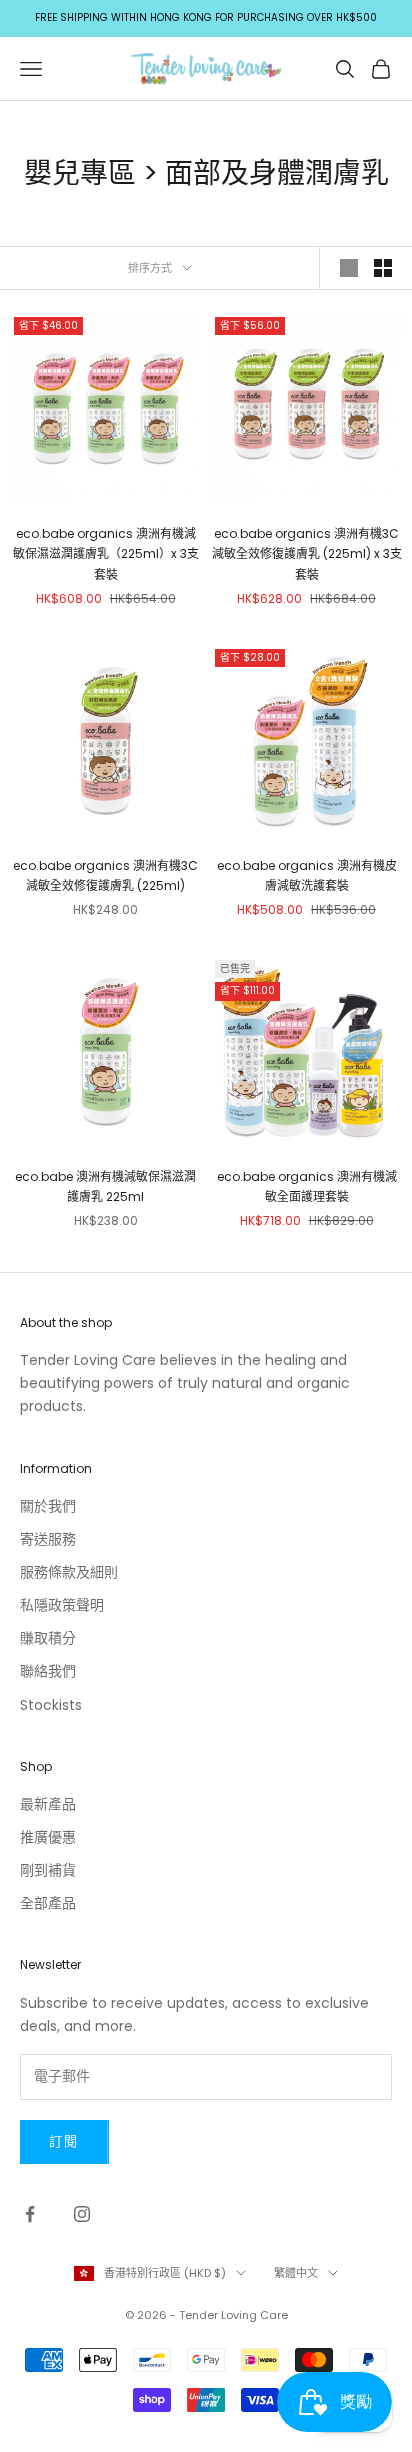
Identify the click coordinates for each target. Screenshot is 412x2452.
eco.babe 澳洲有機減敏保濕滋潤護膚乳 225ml (105, 1186)
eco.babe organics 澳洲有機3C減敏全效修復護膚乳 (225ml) (105, 875)
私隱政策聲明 (62, 1605)
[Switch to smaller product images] (383, 268)
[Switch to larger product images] (349, 268)
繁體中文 (296, 2273)
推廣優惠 (48, 1837)
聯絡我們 (48, 1671)
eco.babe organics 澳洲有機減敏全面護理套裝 (307, 1186)
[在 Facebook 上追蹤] (30, 2214)
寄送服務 (48, 1539)
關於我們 (48, 1506)
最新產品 (48, 1804)
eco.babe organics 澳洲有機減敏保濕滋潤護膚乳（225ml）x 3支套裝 (106, 554)
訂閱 (64, 2141)
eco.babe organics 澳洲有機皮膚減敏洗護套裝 (307, 875)
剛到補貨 (48, 1870)
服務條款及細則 (69, 1572)
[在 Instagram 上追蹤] (82, 2214)
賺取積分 (48, 1638)
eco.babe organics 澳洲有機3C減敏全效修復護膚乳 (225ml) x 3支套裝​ (307, 554)
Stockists (51, 1705)
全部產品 (48, 1903)
